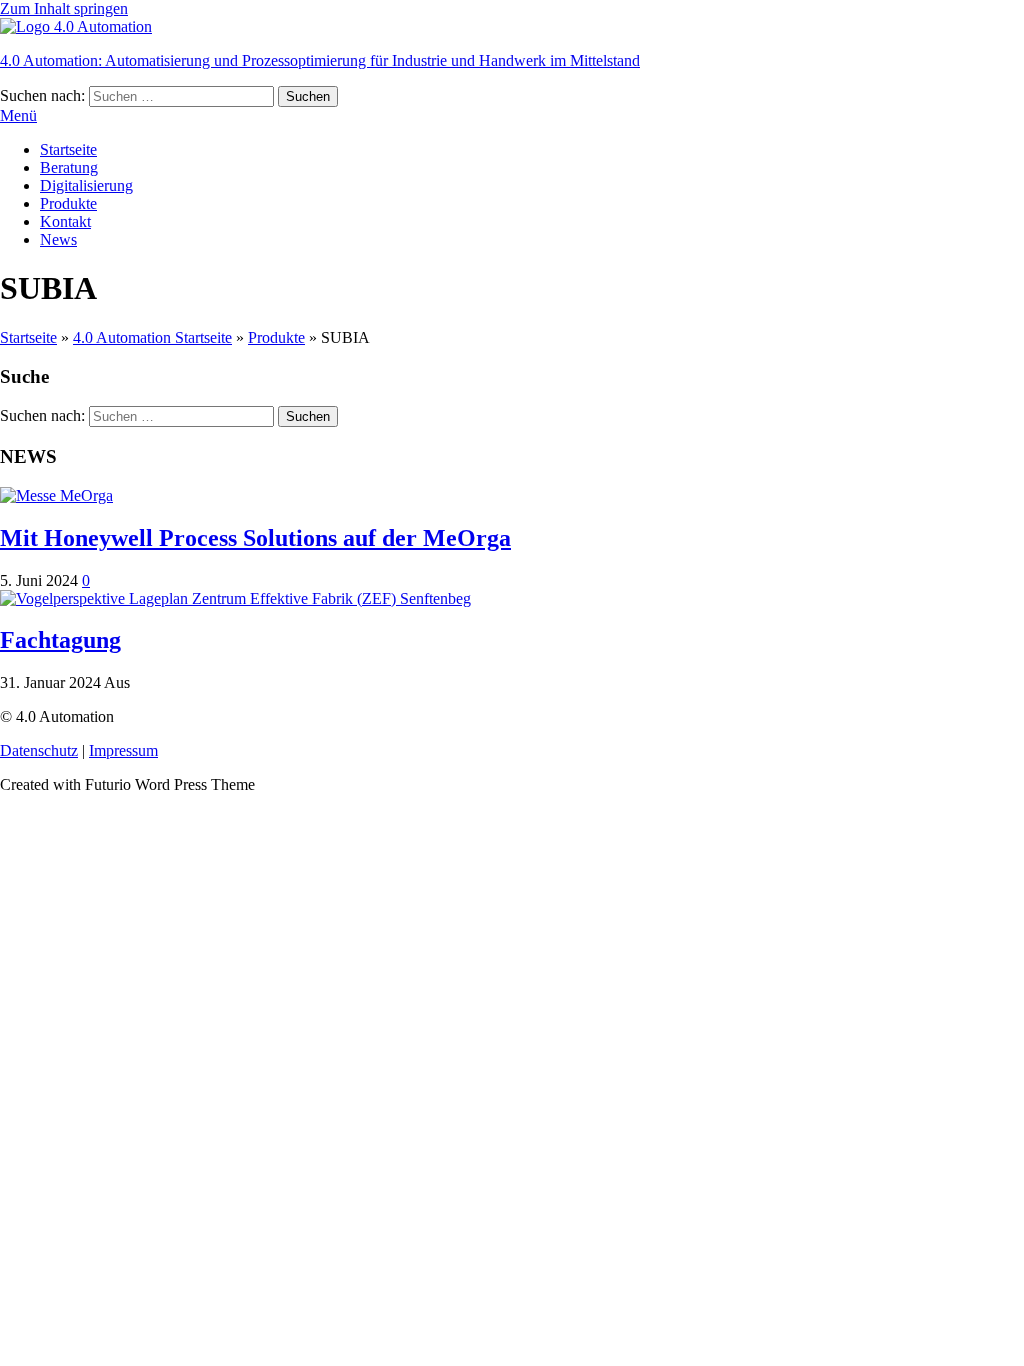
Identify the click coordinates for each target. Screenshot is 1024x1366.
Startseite (68, 149)
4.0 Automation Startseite (152, 337)
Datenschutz (39, 750)
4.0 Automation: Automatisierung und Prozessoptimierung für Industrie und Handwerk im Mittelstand (320, 60)
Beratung (69, 167)
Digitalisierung (86, 185)
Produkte (68, 203)
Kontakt (65, 221)
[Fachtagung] (235, 598)
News (58, 239)
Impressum (123, 750)
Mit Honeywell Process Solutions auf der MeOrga (255, 538)
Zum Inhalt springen (64, 8)
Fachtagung (60, 640)
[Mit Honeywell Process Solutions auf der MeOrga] (56, 495)
